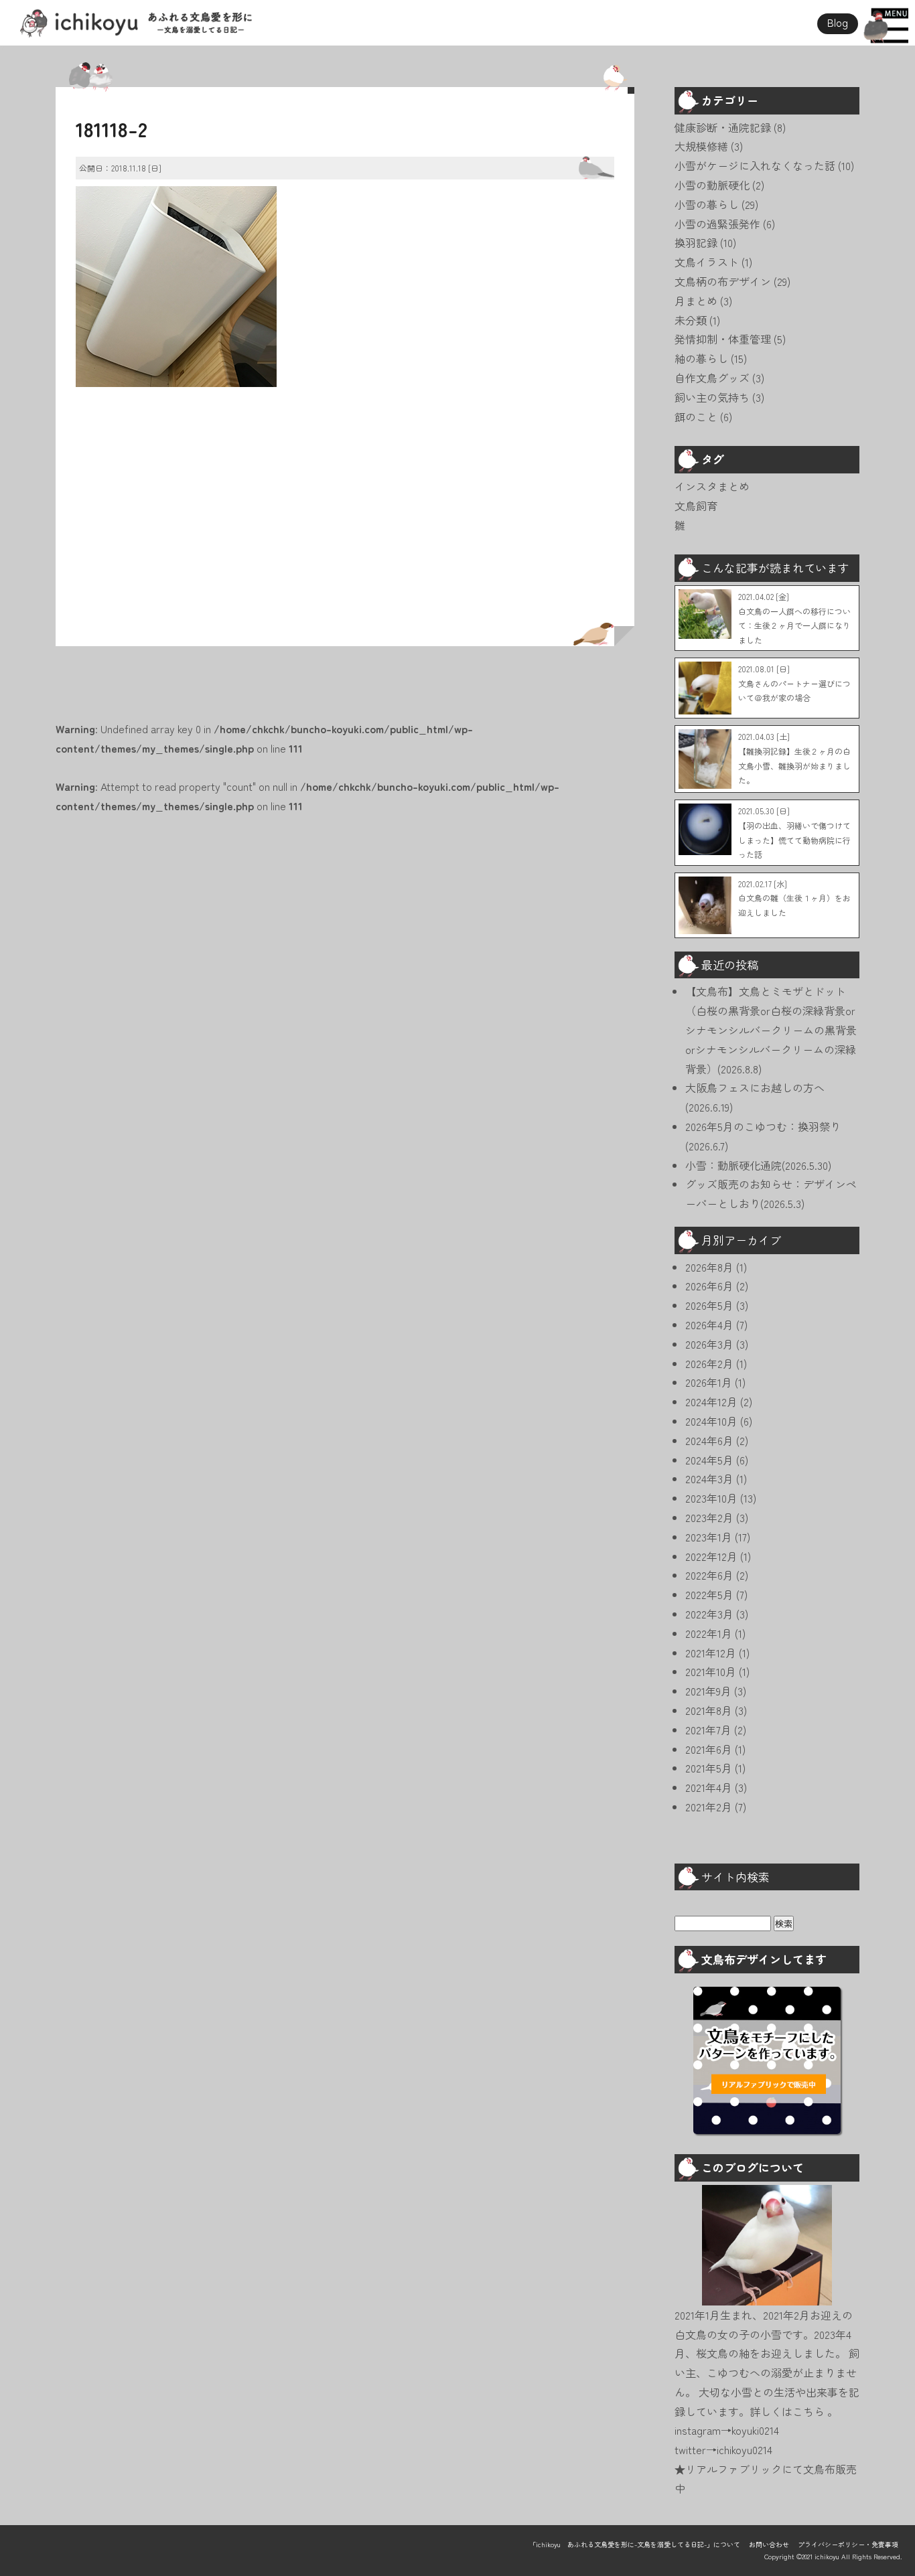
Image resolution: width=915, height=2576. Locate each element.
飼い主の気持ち (712, 397)
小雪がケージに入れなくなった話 (755, 165)
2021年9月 (708, 1691)
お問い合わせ (769, 2544)
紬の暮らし (701, 358)
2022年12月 (711, 1556)
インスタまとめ (712, 486)
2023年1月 (709, 1537)
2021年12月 (711, 1653)
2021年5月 (709, 1768)
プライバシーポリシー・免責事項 (848, 2544)
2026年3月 (709, 1344)
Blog (838, 22)
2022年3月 (709, 1614)
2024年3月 (709, 1479)
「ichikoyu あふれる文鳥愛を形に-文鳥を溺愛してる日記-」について (635, 2544)
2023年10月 (711, 1498)
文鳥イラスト (707, 262)
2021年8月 (709, 1710)
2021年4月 (709, 1787)
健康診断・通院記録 (723, 127)
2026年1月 (709, 1382)
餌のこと (696, 416)
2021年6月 (709, 1749)
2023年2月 (709, 1517)
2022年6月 (709, 1575)
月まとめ (696, 301)
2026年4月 (709, 1324)
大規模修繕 (701, 146)
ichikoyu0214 (745, 2449)
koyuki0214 (755, 2430)
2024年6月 (709, 1440)
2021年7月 (708, 1730)
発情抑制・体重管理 (723, 339)
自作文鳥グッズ (712, 378)
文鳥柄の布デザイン (723, 281)
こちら (810, 2411)
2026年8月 (709, 1267)
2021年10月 (711, 1671)
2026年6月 (709, 1286)
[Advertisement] (345, 522)
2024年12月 (711, 1401)
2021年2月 (709, 1807)
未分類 (691, 320)
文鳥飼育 (696, 506)
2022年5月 (709, 1594)
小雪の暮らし (707, 204)
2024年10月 (711, 1421)
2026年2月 (709, 1363)
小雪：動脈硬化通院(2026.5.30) (758, 1165)
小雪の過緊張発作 (717, 224)
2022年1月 (709, 1633)
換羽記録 (696, 242)
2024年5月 (709, 1460)
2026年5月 (709, 1305)
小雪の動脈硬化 (712, 185)
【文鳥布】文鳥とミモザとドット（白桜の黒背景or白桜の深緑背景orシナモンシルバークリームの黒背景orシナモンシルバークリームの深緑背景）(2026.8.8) (771, 1030)
